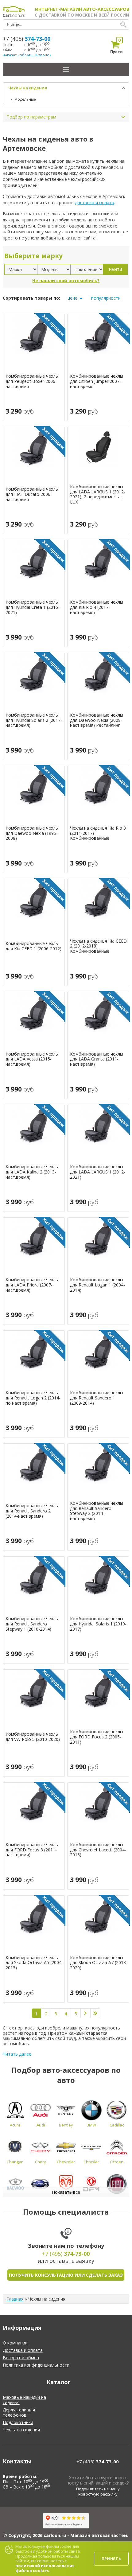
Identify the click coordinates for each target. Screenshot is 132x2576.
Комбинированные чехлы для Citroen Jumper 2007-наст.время (97, 381)
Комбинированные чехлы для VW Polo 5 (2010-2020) (33, 1737)
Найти (116, 269)
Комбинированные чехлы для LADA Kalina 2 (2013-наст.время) (32, 1172)
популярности (106, 298)
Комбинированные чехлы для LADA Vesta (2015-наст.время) (32, 1059)
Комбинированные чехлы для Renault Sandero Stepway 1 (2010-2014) (32, 1624)
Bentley (66, 2125)
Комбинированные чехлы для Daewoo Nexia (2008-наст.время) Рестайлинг (97, 720)
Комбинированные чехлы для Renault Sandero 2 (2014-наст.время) (32, 1511)
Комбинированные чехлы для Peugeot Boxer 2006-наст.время (32, 381)
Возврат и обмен (21, 2358)
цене (72, 298)
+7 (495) (27, 39)
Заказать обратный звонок (27, 55)
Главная (15, 2299)
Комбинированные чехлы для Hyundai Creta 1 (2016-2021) (33, 607)
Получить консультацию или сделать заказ (66, 2275)
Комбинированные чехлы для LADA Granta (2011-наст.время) (97, 1059)
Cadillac (117, 2125)
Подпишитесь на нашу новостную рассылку (98, 2492)
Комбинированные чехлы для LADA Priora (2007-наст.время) (32, 1285)
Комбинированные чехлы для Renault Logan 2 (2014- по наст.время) (33, 1398)
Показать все (66, 2192)
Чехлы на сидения (28, 88)
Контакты (17, 2461)
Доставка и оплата (23, 2350)
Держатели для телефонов (19, 2412)
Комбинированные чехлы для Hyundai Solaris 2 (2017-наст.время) (34, 720)
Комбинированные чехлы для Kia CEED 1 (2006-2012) (33, 946)
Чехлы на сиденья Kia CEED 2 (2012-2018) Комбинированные (98, 946)
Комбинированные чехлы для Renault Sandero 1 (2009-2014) (97, 1398)
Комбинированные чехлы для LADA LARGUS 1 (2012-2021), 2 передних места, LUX (98, 494)
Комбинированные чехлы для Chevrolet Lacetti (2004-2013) (98, 1850)
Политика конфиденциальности (36, 2365)
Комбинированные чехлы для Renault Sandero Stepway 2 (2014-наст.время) (97, 1511)
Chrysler (91, 2162)
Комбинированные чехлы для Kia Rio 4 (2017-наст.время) (97, 607)
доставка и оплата (95, 202)
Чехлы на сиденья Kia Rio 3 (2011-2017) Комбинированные (98, 833)
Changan (15, 2162)
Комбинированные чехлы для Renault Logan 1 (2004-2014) (97, 1285)
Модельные (25, 99)
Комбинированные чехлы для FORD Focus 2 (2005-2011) (97, 1737)
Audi (41, 2125)
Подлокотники (18, 2422)
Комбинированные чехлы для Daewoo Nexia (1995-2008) (32, 833)
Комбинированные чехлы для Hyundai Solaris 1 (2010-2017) (98, 1624)
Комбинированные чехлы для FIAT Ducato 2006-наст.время (32, 494)
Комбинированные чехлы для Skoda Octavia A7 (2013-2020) (99, 1963)
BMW (91, 2125)
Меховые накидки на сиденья (24, 2400)
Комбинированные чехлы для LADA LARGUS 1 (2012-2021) (98, 1172)
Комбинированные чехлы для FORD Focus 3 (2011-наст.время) (32, 1850)
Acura (15, 2125)
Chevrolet (66, 2162)
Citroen (117, 2162)
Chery (41, 2162)
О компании (15, 2343)
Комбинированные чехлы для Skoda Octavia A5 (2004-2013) (34, 1963)
